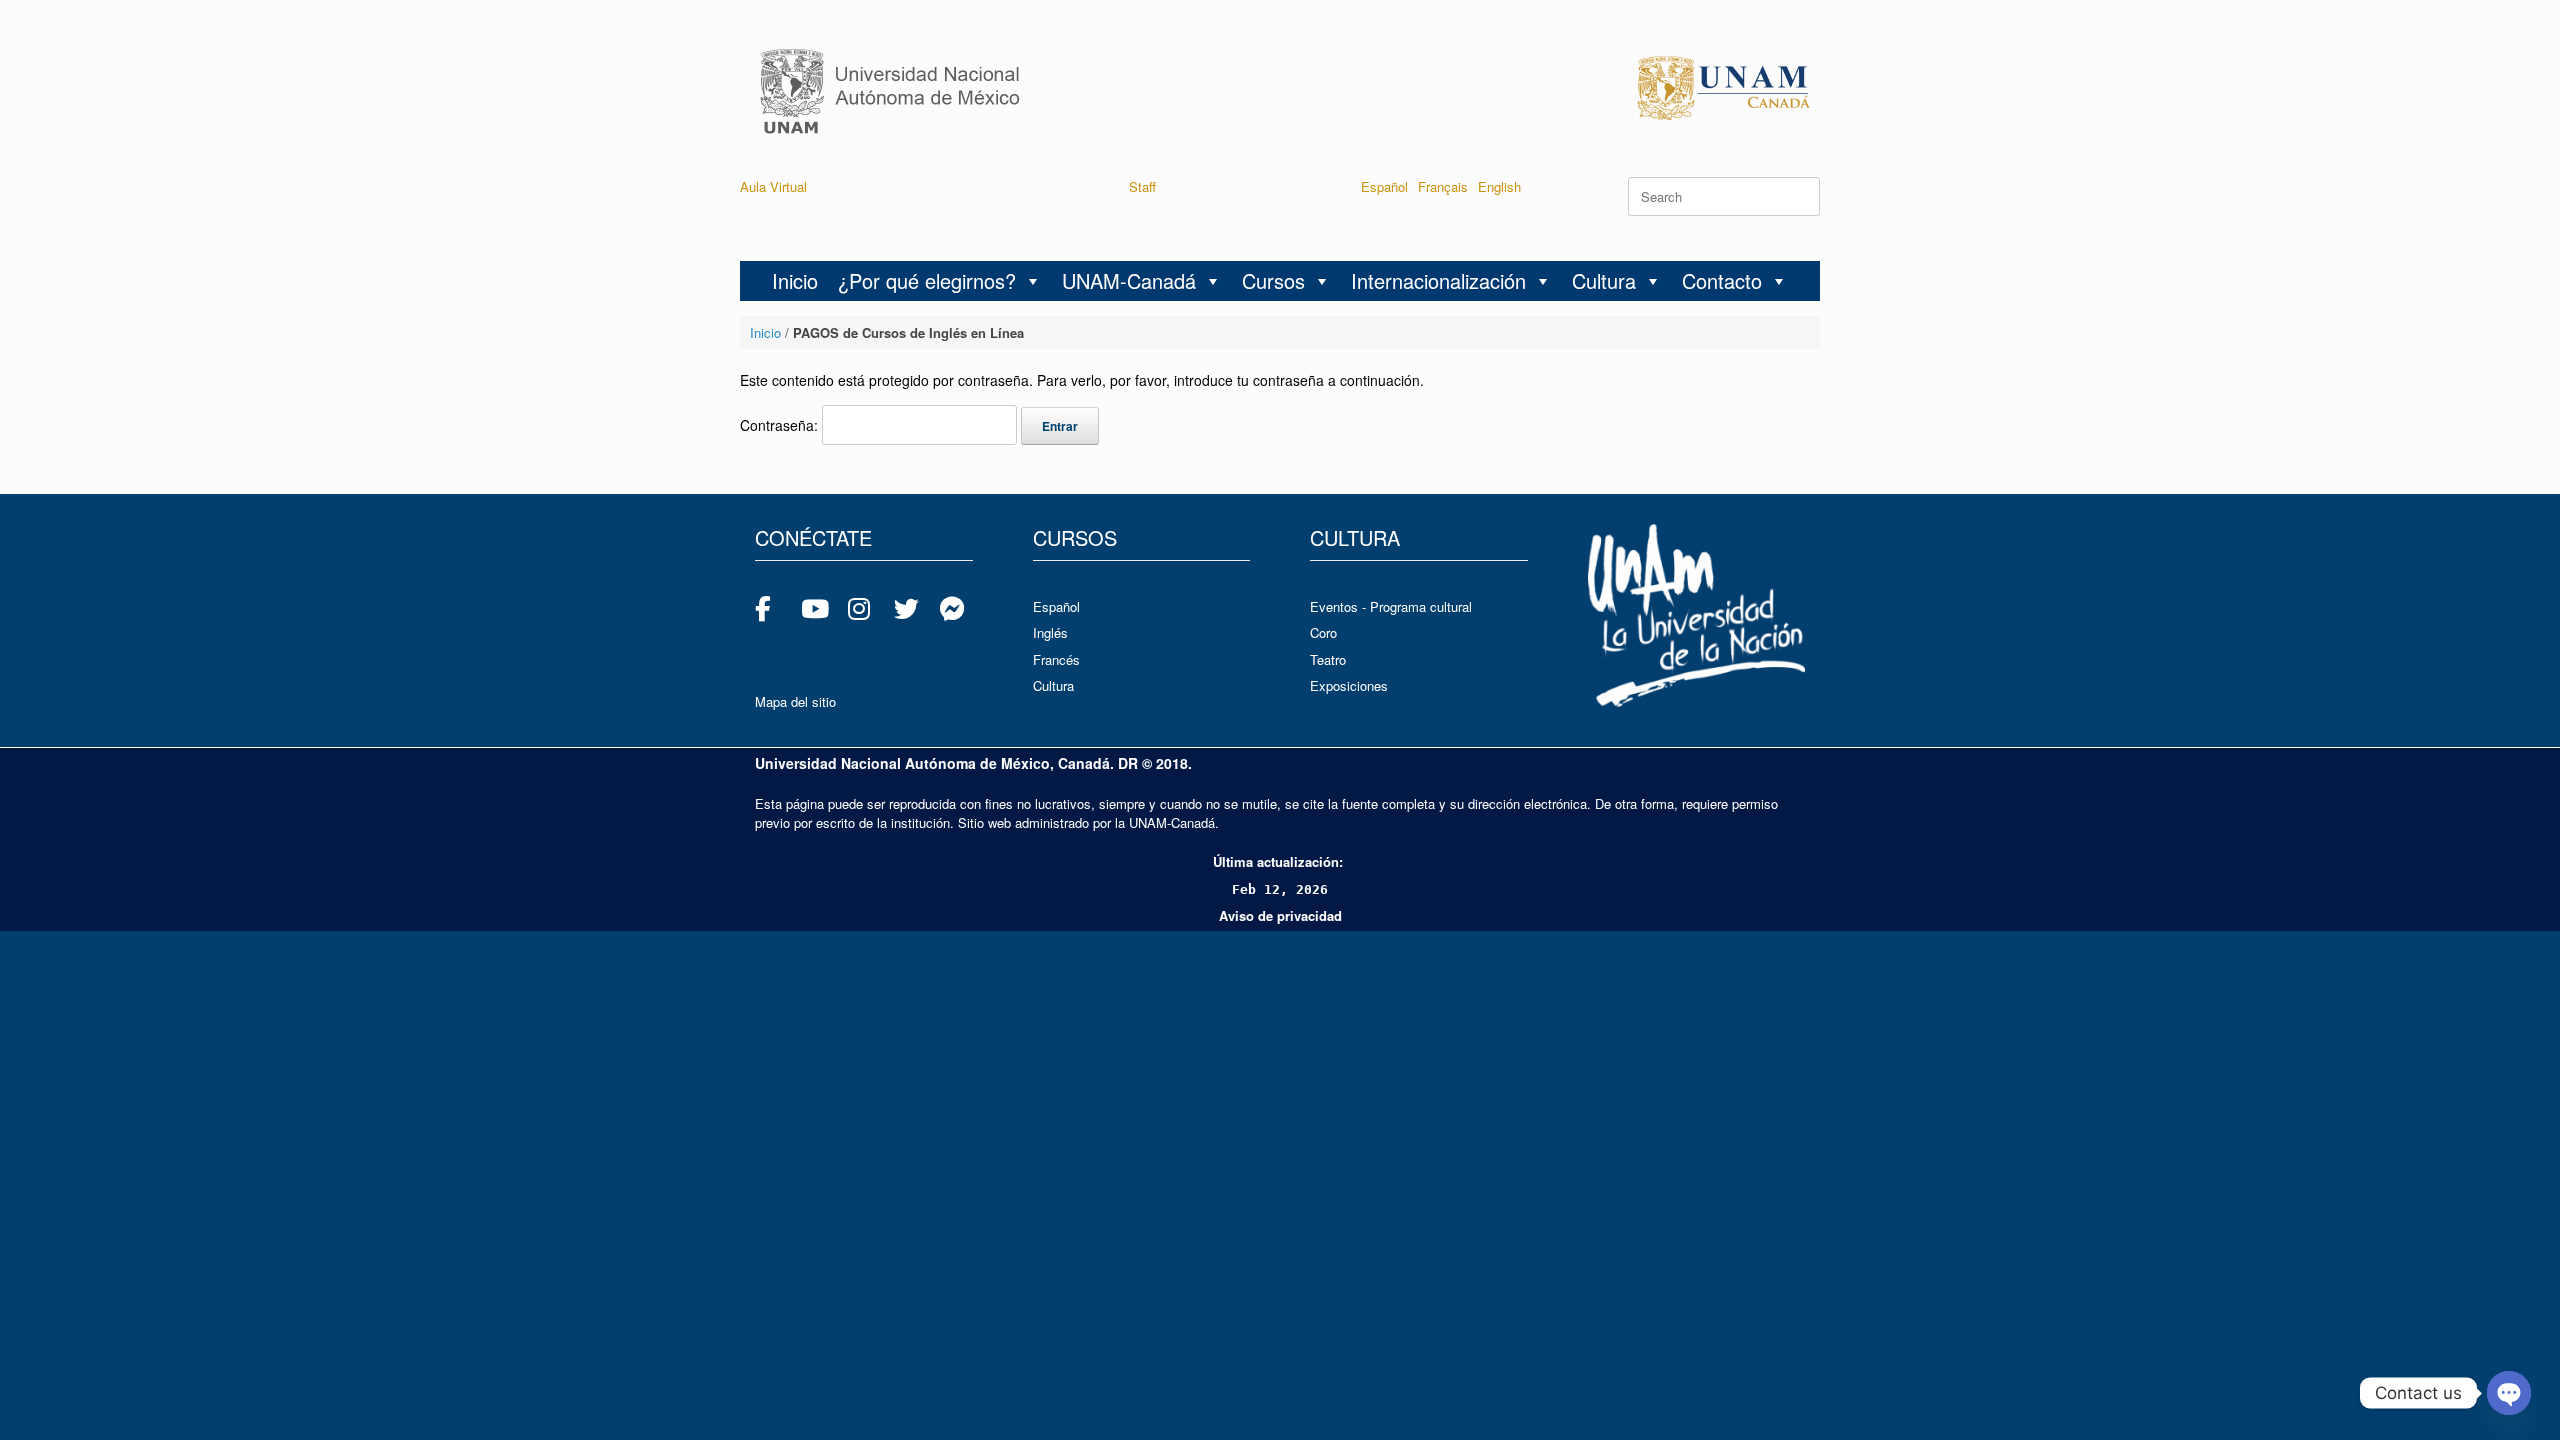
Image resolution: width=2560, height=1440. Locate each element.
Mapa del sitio (795, 701)
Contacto (1722, 280)
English (1499, 186)
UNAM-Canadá (1129, 280)
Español (1384, 186)
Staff (1142, 186)
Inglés (1050, 632)
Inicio (795, 280)
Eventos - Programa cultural (1391, 606)
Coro (1323, 632)
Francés (1056, 659)
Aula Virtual (773, 186)
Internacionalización (1438, 280)
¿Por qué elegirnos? (927, 280)
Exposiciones (1349, 685)
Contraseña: (781, 425)
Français (1443, 186)
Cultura (1604, 280)
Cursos (1273, 280)
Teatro (1328, 659)
